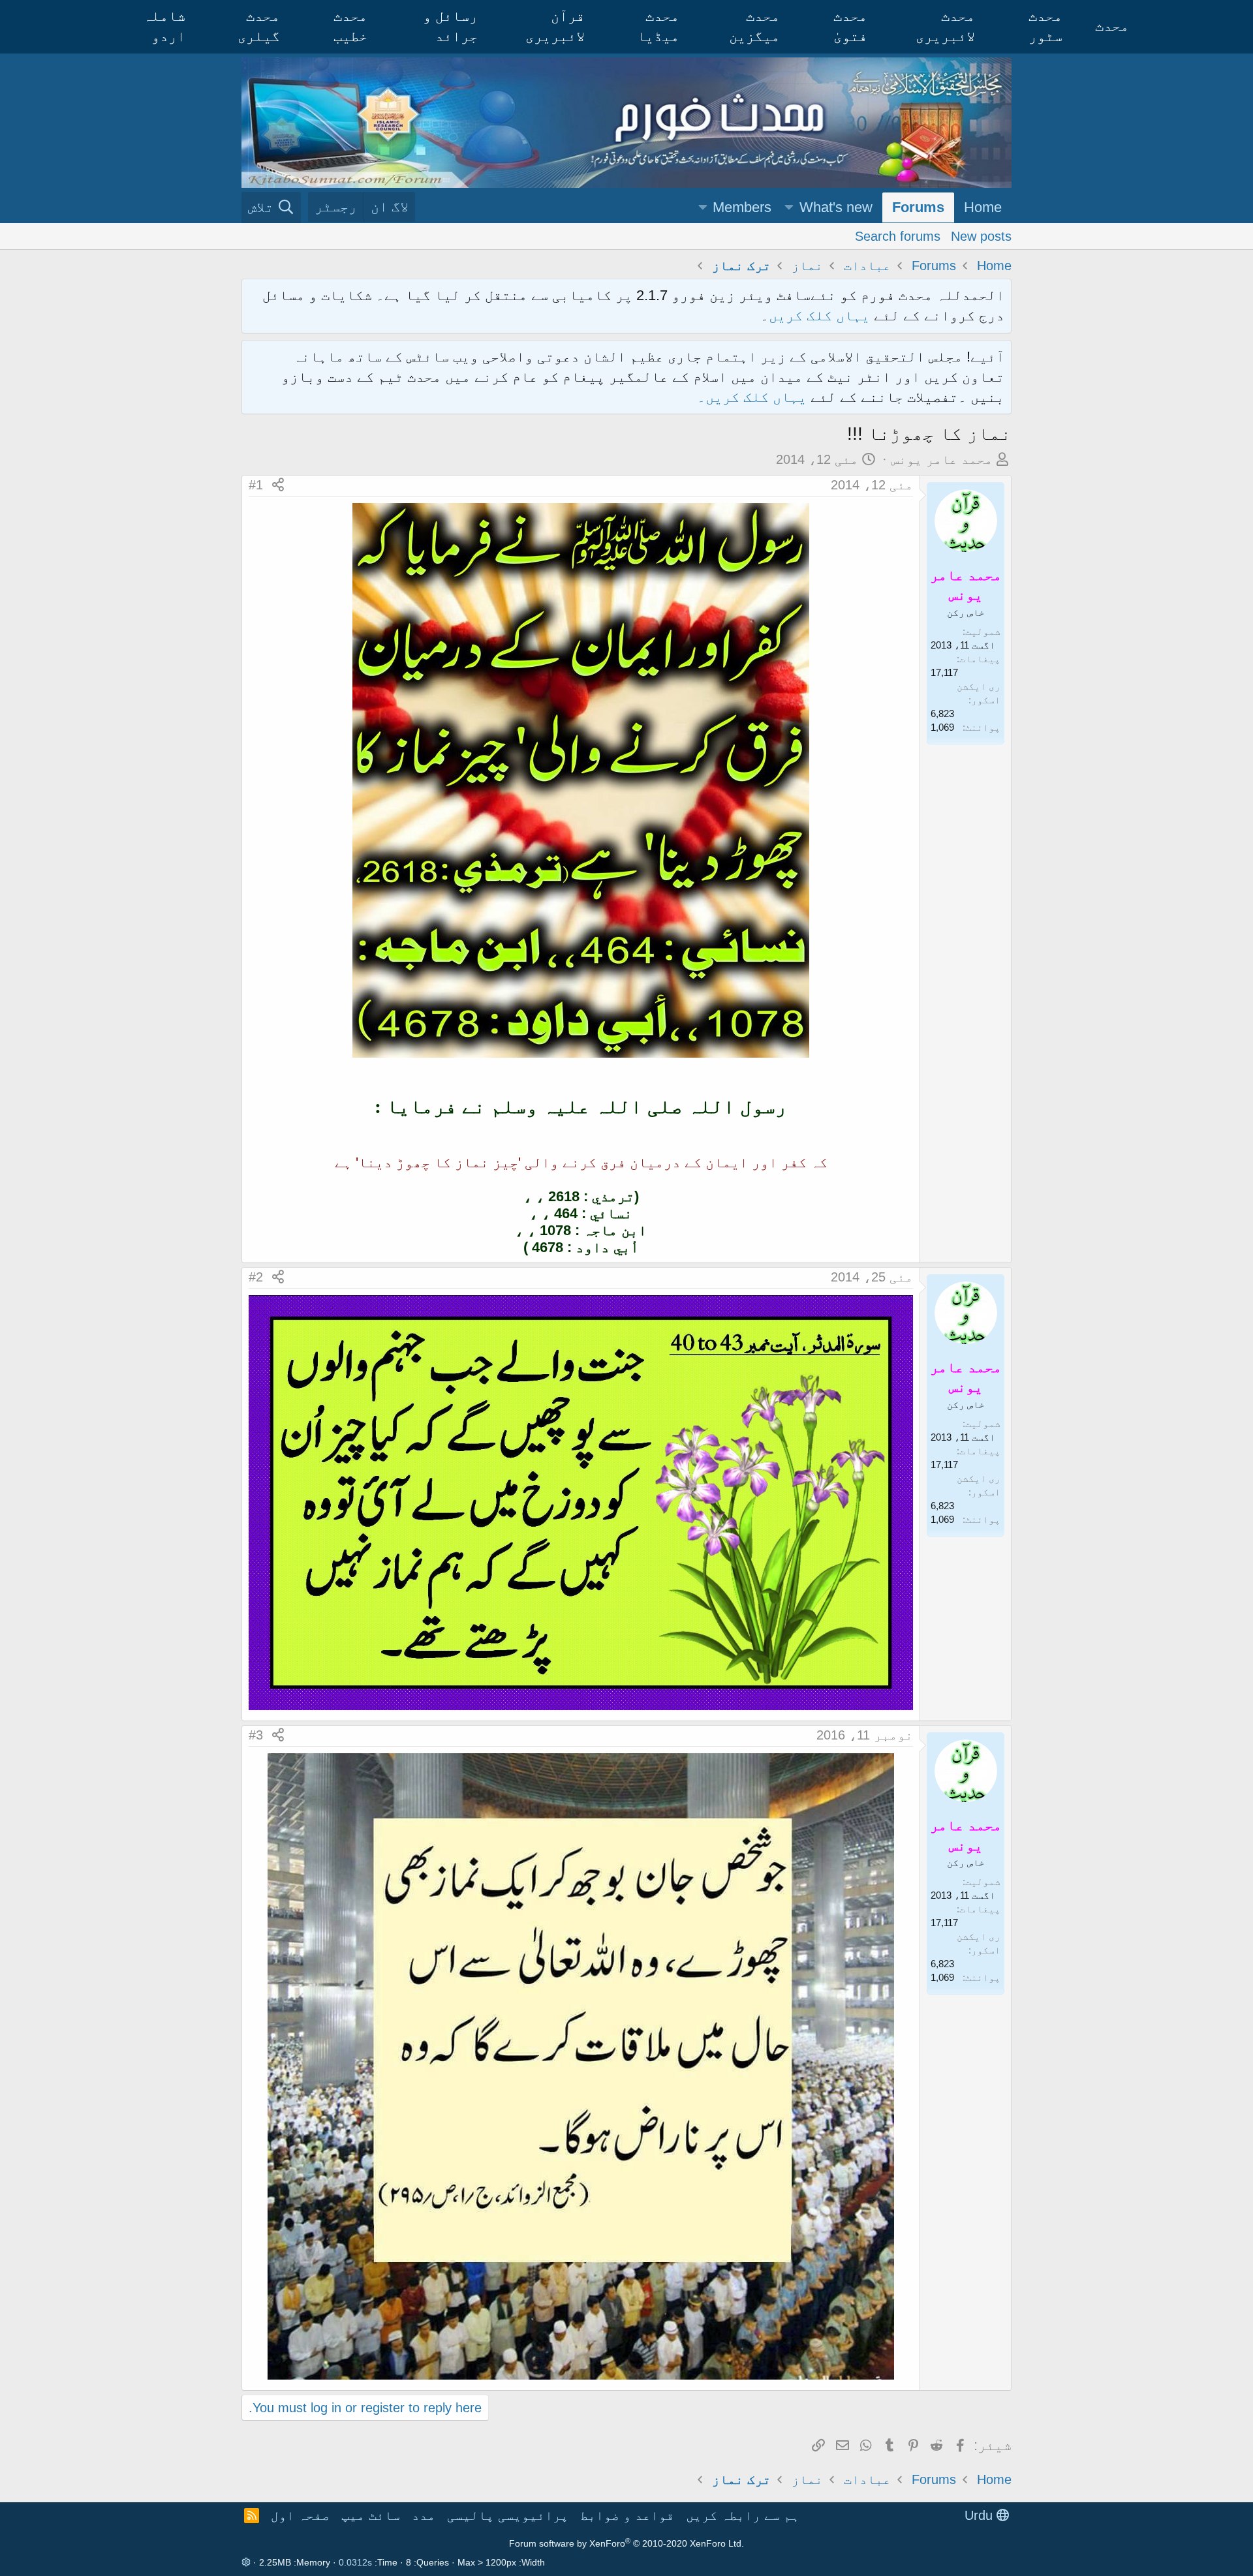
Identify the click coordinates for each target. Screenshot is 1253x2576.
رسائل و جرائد (450, 26)
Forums (918, 207)
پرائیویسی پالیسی (508, 2515)
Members (742, 207)
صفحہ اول (300, 2515)
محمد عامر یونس (942, 459)
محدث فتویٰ (850, 26)
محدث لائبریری (945, 26)
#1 (256, 485)
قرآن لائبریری (555, 26)
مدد (424, 2515)
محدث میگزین (754, 26)
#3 (256, 1735)
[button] (789, 208)
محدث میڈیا (658, 26)
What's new (836, 207)
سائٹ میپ (371, 2515)
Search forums (898, 236)
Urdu (981, 2515)
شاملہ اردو (164, 26)
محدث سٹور (1045, 26)
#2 (256, 1277)
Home (983, 207)
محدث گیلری (259, 26)
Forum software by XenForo (626, 2543)
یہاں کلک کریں (819, 315)
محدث (1112, 26)
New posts (981, 236)
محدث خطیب (350, 26)
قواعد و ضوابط (627, 2515)
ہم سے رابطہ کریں (743, 2515)
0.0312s (355, 2562)
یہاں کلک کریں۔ (754, 397)
